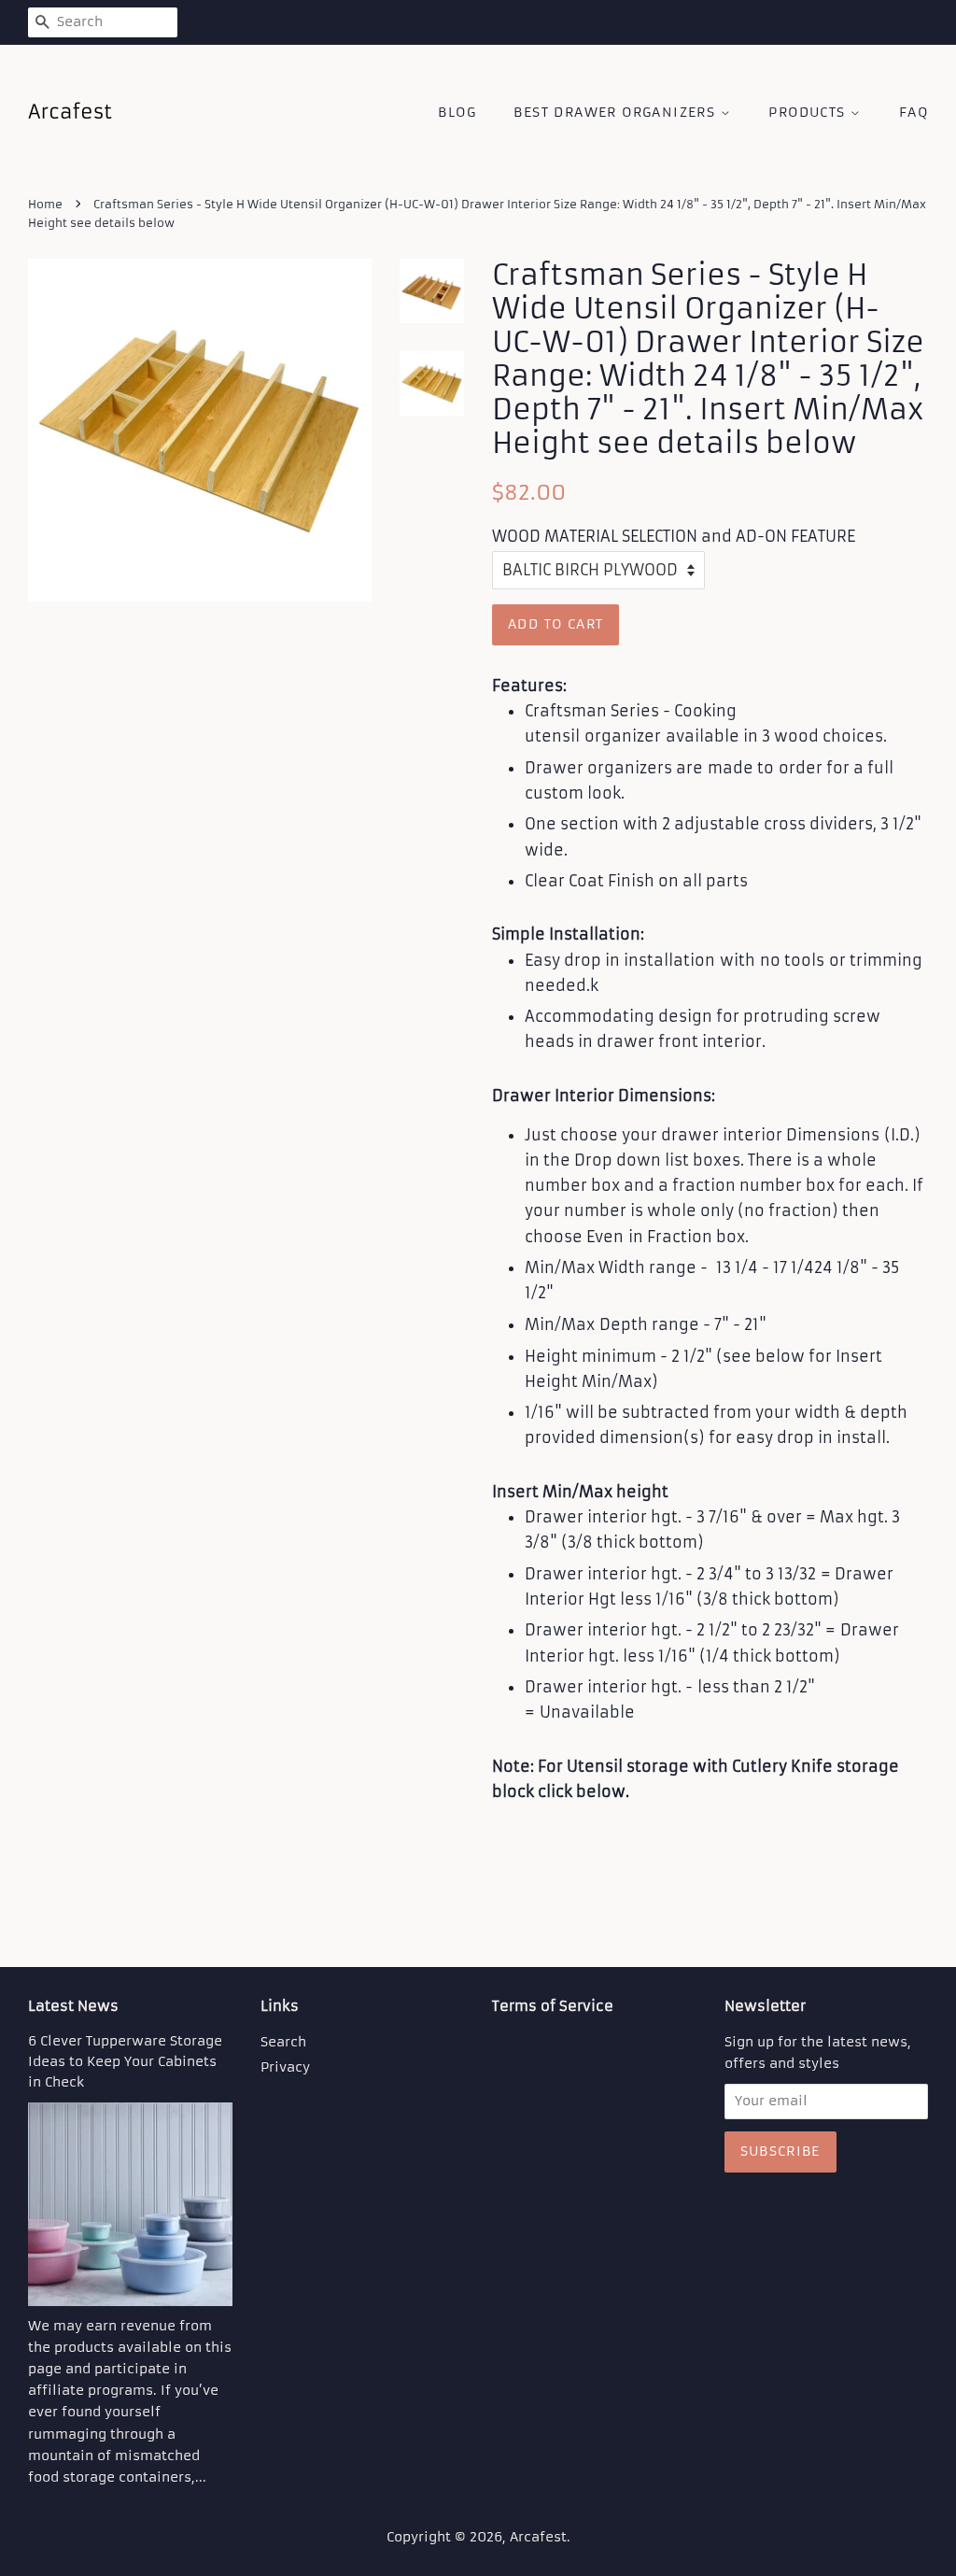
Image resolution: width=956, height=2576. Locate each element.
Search (283, 2042)
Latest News (73, 2006)
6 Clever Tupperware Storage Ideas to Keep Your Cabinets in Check (125, 2062)
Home (45, 204)
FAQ (914, 112)
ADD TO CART (555, 624)
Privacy (285, 2067)
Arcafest (538, 2537)
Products (809, 112)
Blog (457, 112)
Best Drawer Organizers (617, 112)
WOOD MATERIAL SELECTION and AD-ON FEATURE (674, 536)
